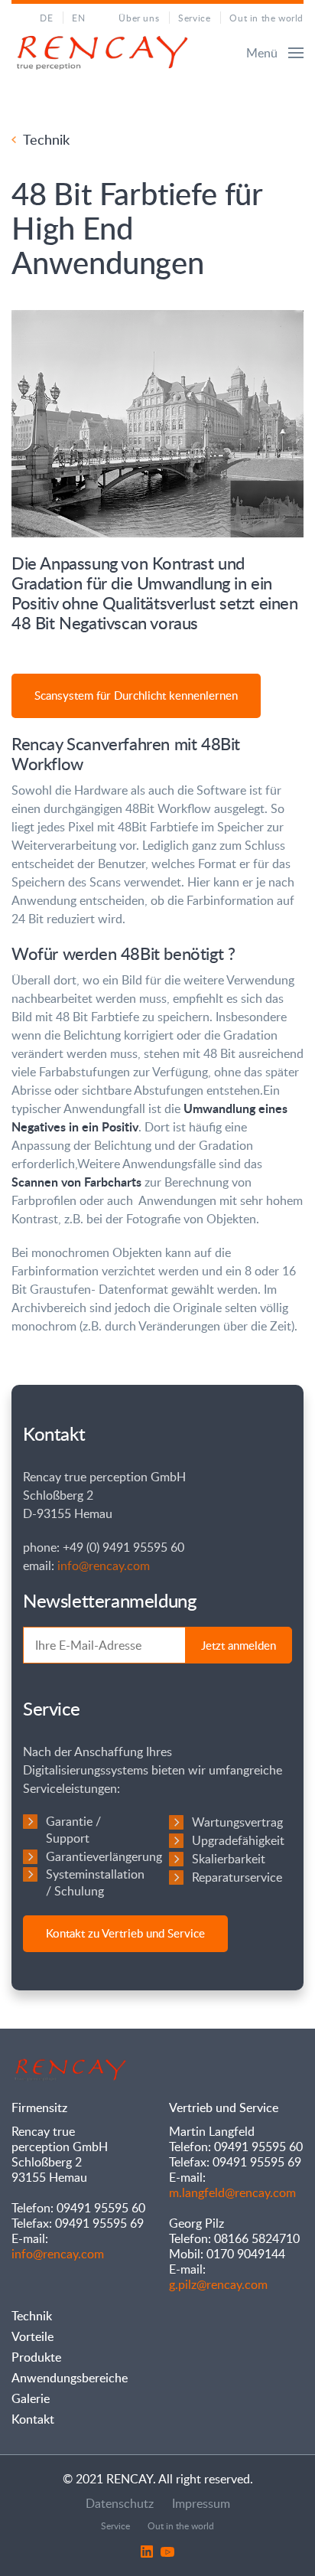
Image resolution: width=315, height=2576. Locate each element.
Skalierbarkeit (229, 1859)
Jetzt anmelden (239, 1645)
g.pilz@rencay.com (218, 2284)
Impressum (201, 2503)
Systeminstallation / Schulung (95, 1882)
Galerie (31, 2398)
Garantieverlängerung (104, 1856)
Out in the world (266, 18)
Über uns (139, 18)
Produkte (36, 2357)
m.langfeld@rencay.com (232, 2192)
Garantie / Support (73, 1830)
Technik (46, 139)
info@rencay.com (104, 1566)
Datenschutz (120, 2503)
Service (194, 18)
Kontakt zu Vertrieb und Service (125, 1933)
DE (46, 18)
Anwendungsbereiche (70, 2378)
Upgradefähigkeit (238, 1840)
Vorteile (32, 2336)
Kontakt (33, 2419)
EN (78, 18)
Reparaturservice (237, 1877)
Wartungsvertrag (237, 1822)
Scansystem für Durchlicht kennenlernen (136, 695)
